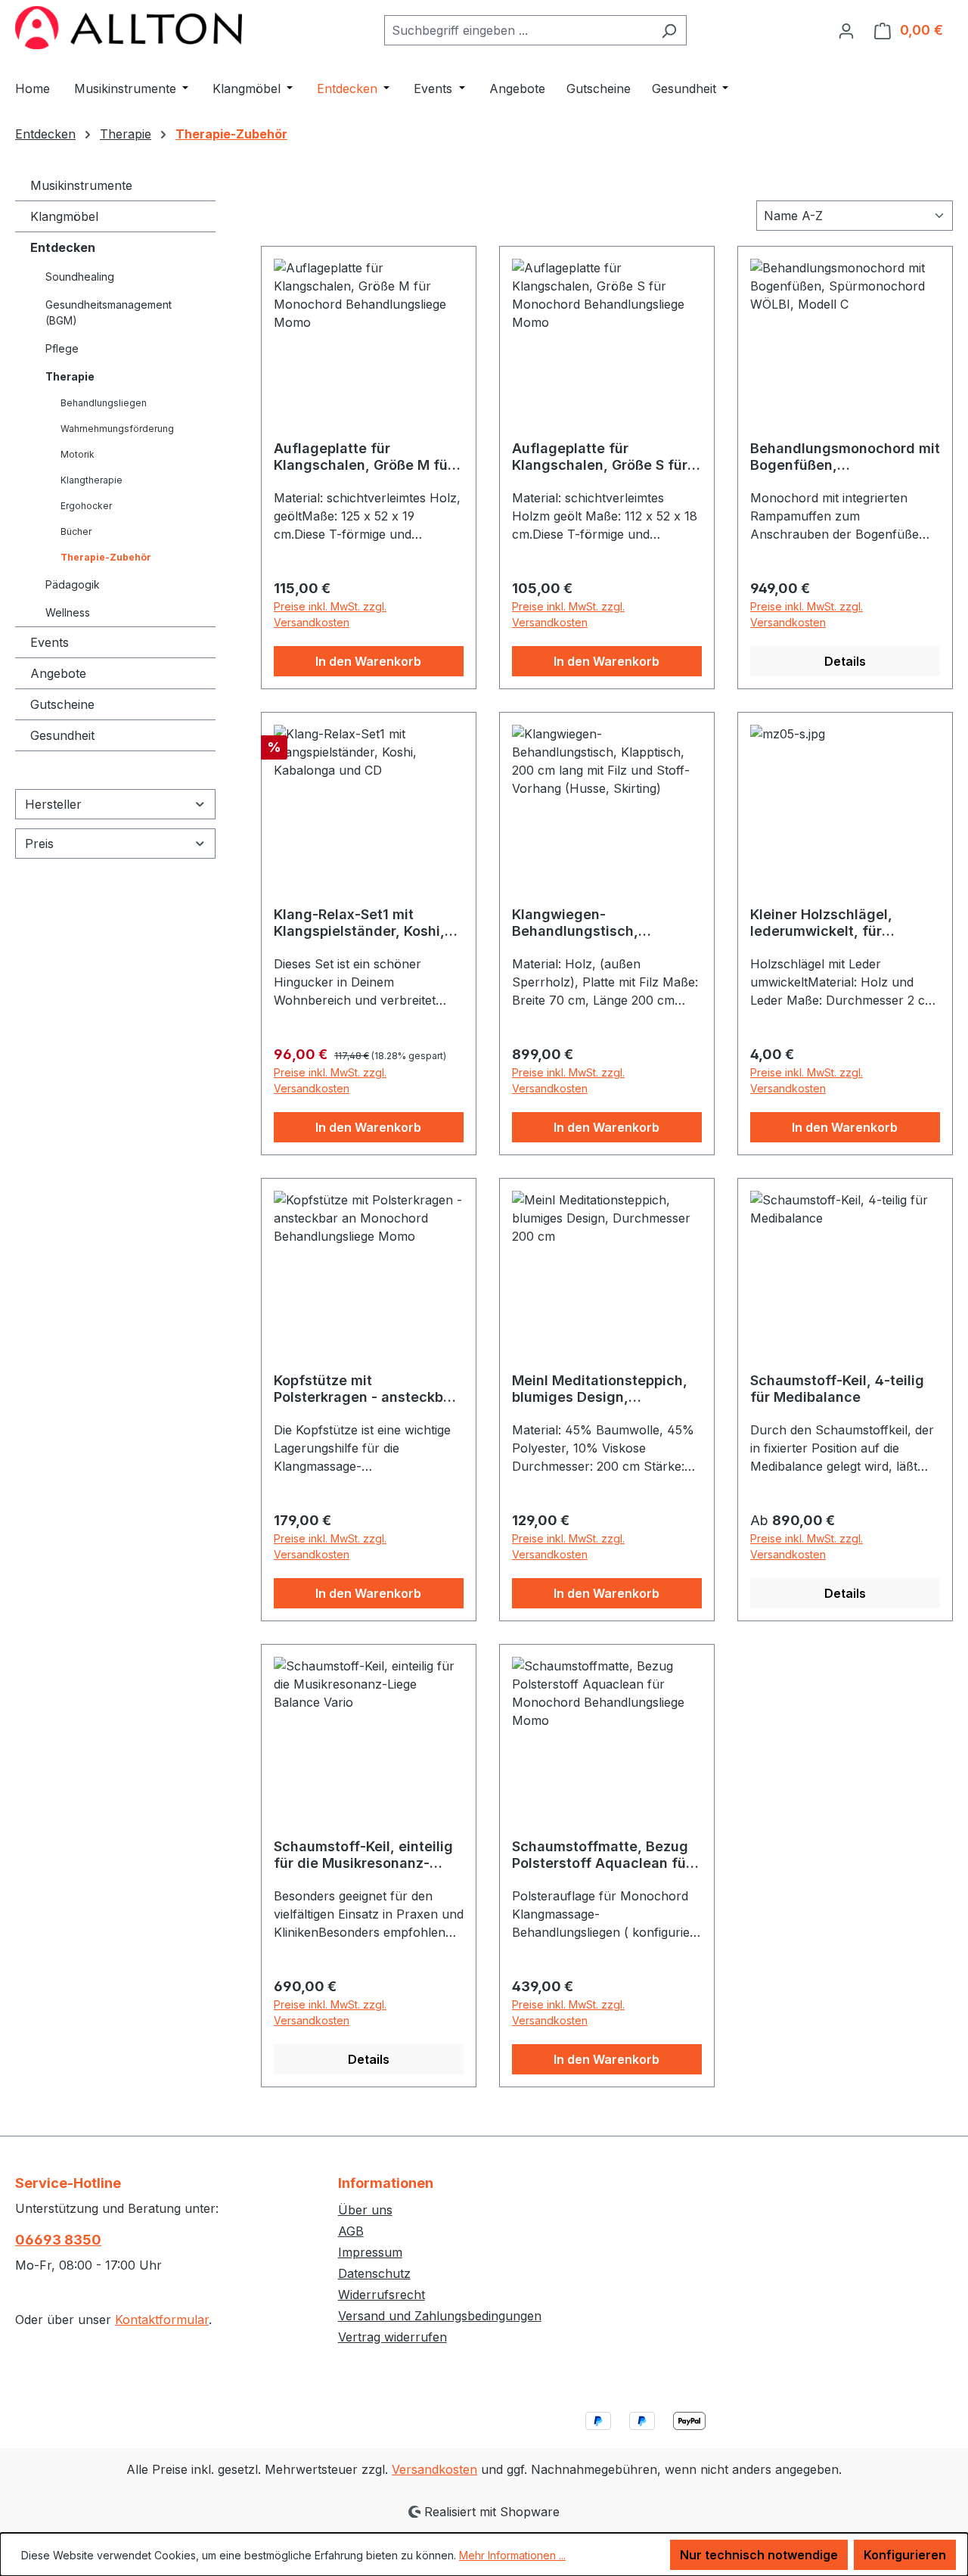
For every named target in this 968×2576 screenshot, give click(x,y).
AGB (351, 2231)
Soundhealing (80, 277)
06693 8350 (58, 2240)
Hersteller (53, 804)
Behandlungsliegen (104, 403)
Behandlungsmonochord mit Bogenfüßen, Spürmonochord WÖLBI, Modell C (845, 457)
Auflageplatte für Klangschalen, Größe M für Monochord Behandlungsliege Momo (363, 457)
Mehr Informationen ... (512, 2555)
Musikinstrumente (81, 185)
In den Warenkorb (368, 661)
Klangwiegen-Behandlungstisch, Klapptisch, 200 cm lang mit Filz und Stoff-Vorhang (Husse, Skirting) (606, 923)
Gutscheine (62, 704)
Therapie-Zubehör (106, 557)
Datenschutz (374, 2273)
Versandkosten (434, 2469)
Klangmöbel (64, 216)
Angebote (58, 673)
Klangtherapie (92, 480)
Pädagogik (73, 584)
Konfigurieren (905, 2555)
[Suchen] (669, 30)
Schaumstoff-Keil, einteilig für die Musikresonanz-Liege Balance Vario (363, 1855)
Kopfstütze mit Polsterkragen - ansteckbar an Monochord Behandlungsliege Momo (365, 1389)
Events (50, 642)
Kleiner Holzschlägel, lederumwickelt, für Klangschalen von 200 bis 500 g (837, 923)
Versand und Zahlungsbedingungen (440, 2316)
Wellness (68, 612)
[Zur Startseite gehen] (129, 28)
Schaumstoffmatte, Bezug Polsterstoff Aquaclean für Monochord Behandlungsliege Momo (602, 1855)
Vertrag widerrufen (392, 2337)
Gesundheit (62, 735)
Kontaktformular (162, 2320)
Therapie (70, 376)
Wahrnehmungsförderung (117, 429)
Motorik (78, 454)
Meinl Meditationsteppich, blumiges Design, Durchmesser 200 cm (600, 1389)
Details (845, 661)
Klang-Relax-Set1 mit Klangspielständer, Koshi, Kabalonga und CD (359, 923)
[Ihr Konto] (846, 30)
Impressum (370, 2252)
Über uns (365, 2210)
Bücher (76, 531)
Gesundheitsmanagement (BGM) (109, 312)
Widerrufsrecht (382, 2295)
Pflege (62, 348)
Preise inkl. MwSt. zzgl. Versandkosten (330, 614)
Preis (39, 844)
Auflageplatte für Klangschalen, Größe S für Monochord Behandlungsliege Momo (600, 457)
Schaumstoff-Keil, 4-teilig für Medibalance (837, 1389)
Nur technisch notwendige (759, 2555)
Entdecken (63, 247)
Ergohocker (86, 506)
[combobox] (518, 30)
